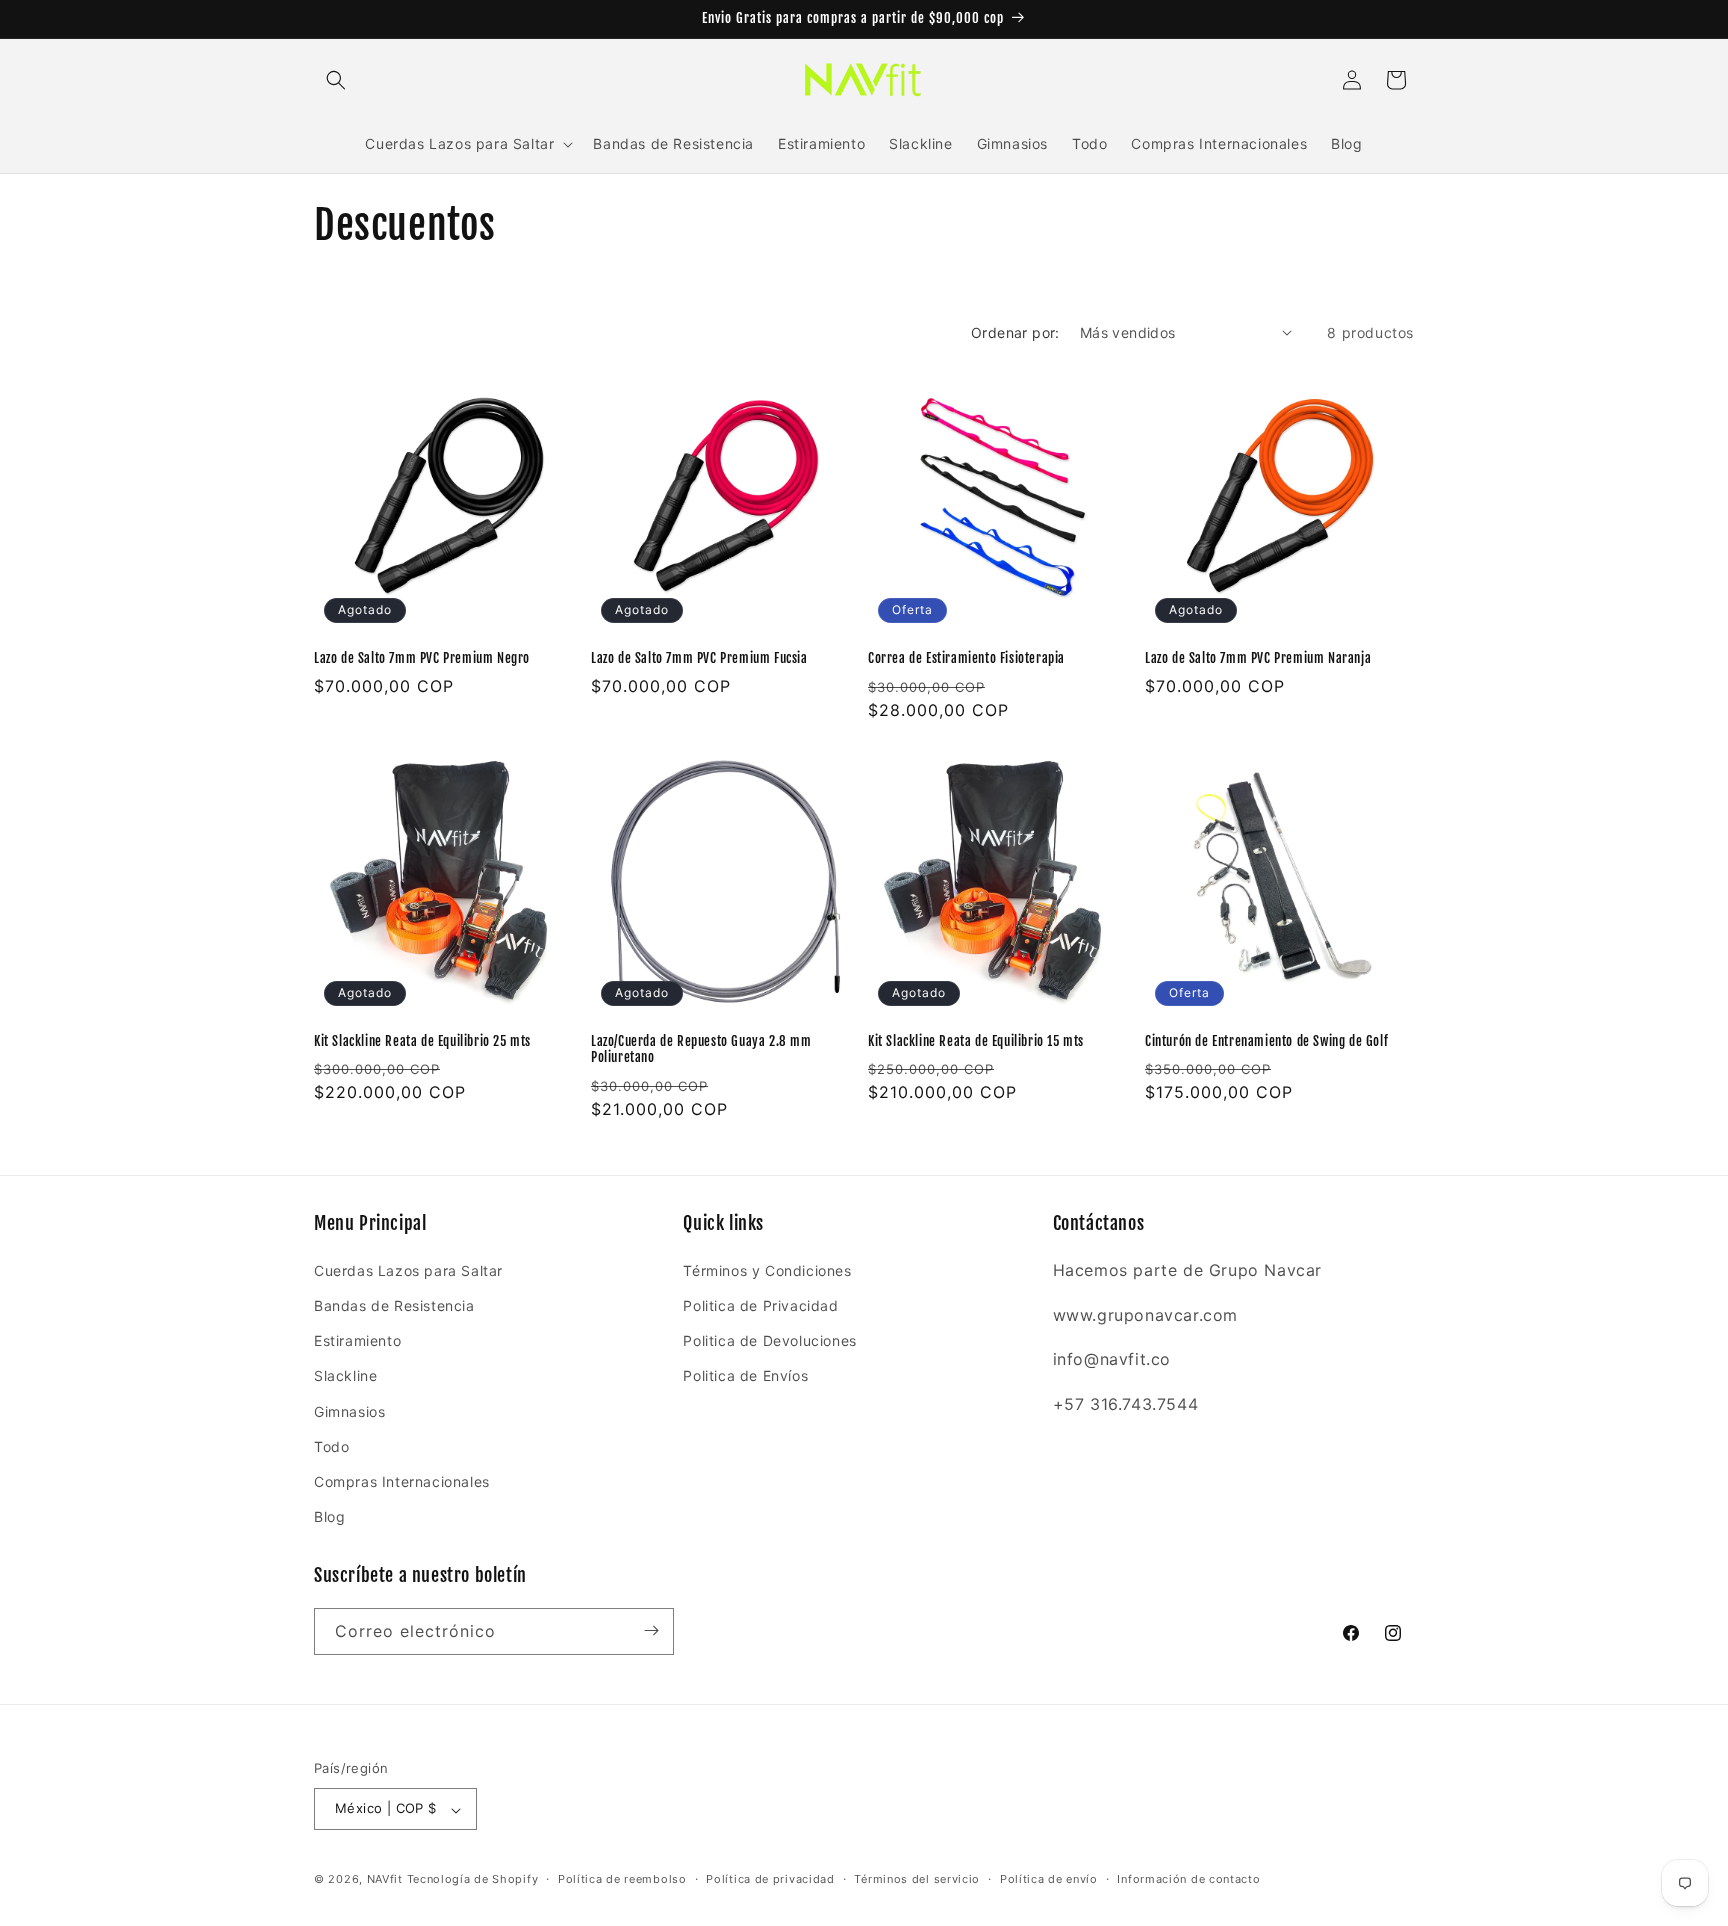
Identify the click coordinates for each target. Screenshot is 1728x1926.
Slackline (345, 1375)
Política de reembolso (622, 1879)
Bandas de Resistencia (394, 1304)
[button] (336, 80)
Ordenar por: (1015, 332)
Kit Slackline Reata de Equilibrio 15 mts (976, 1041)
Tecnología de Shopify (473, 1880)
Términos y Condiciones (767, 1269)
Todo (331, 1445)
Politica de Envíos (745, 1375)
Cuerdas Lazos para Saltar (408, 1269)
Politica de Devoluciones (769, 1340)
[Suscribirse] (651, 1630)
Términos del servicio (917, 1879)
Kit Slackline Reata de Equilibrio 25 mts (422, 1041)
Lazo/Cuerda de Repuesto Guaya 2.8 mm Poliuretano (701, 1049)
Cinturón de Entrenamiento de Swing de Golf (1266, 1041)
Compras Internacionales (402, 1480)
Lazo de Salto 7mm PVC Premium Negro (422, 658)
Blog (329, 1516)
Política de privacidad (770, 1879)
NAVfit (385, 1880)
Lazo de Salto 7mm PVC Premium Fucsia (699, 658)
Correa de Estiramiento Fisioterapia (966, 658)
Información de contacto (1188, 1879)
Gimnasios (349, 1410)
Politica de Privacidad (760, 1304)
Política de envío (1049, 1879)
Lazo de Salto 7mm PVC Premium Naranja (1258, 658)
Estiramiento (357, 1340)
